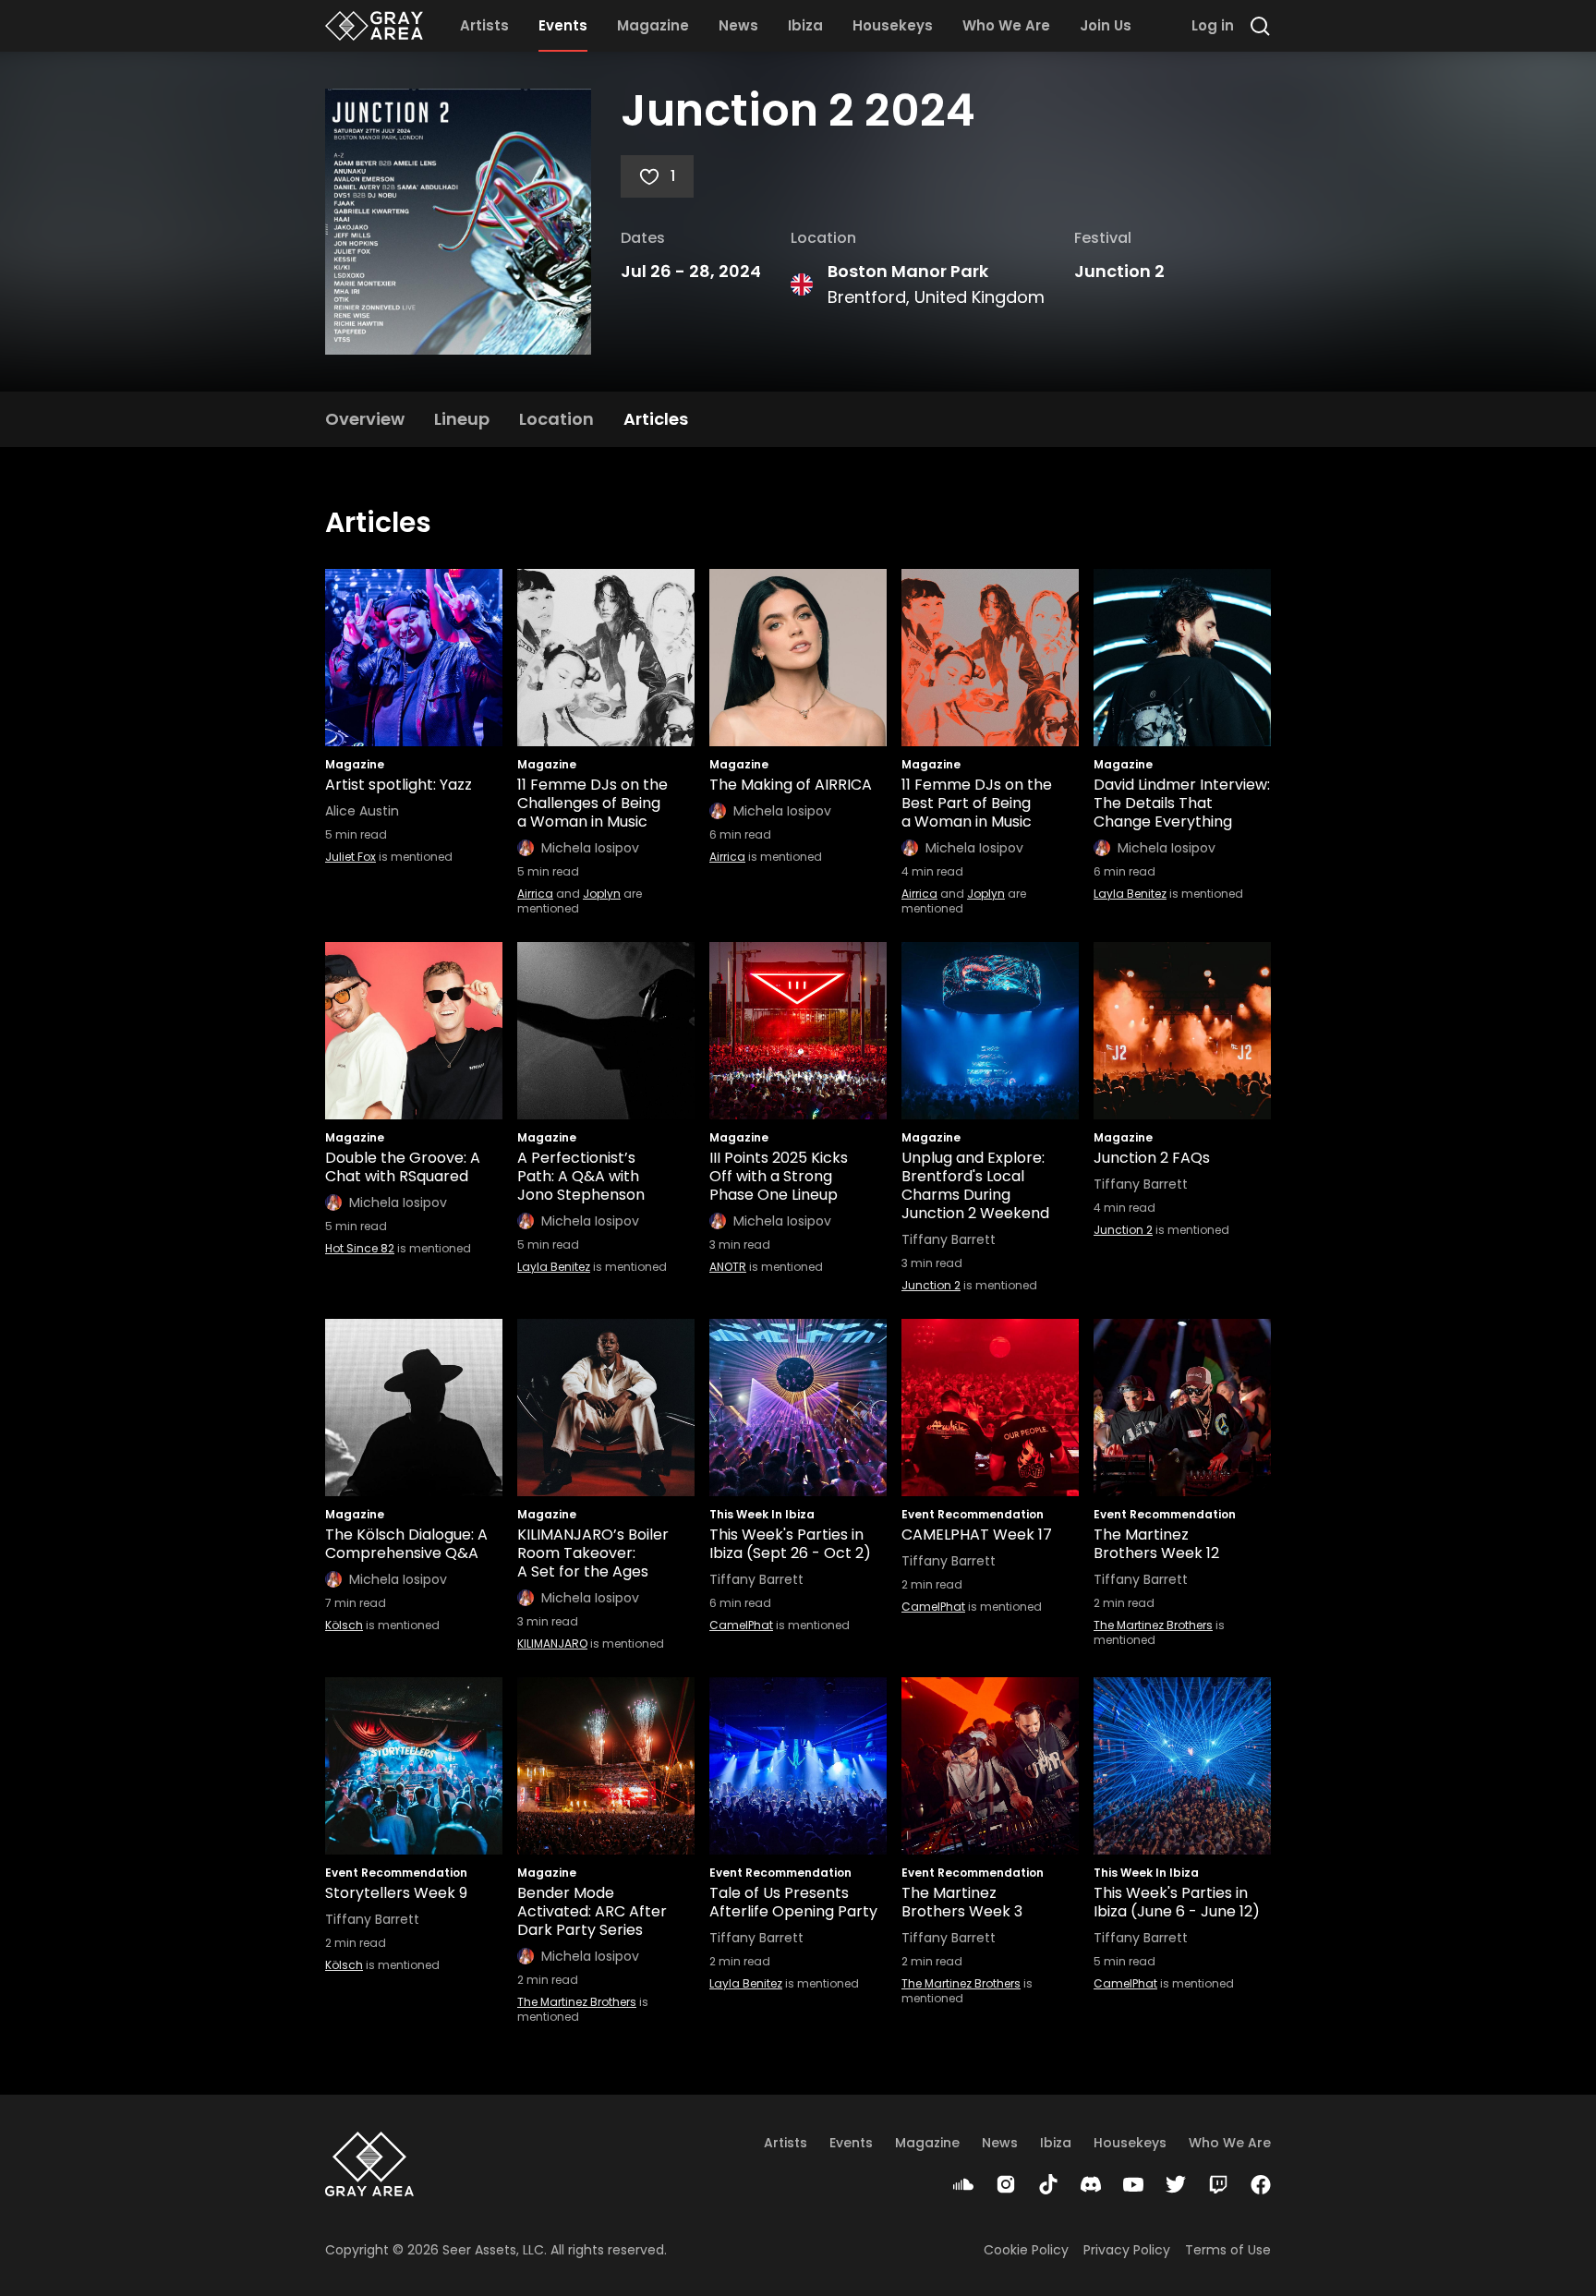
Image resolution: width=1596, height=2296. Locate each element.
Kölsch (344, 1625)
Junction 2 (1119, 271)
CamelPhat (741, 1625)
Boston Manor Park (908, 271)
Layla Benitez (1130, 894)
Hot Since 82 (360, 1248)
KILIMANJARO (552, 1643)
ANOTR (728, 1267)
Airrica (535, 894)
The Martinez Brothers (1153, 1625)
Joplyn (602, 894)
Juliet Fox (351, 857)
